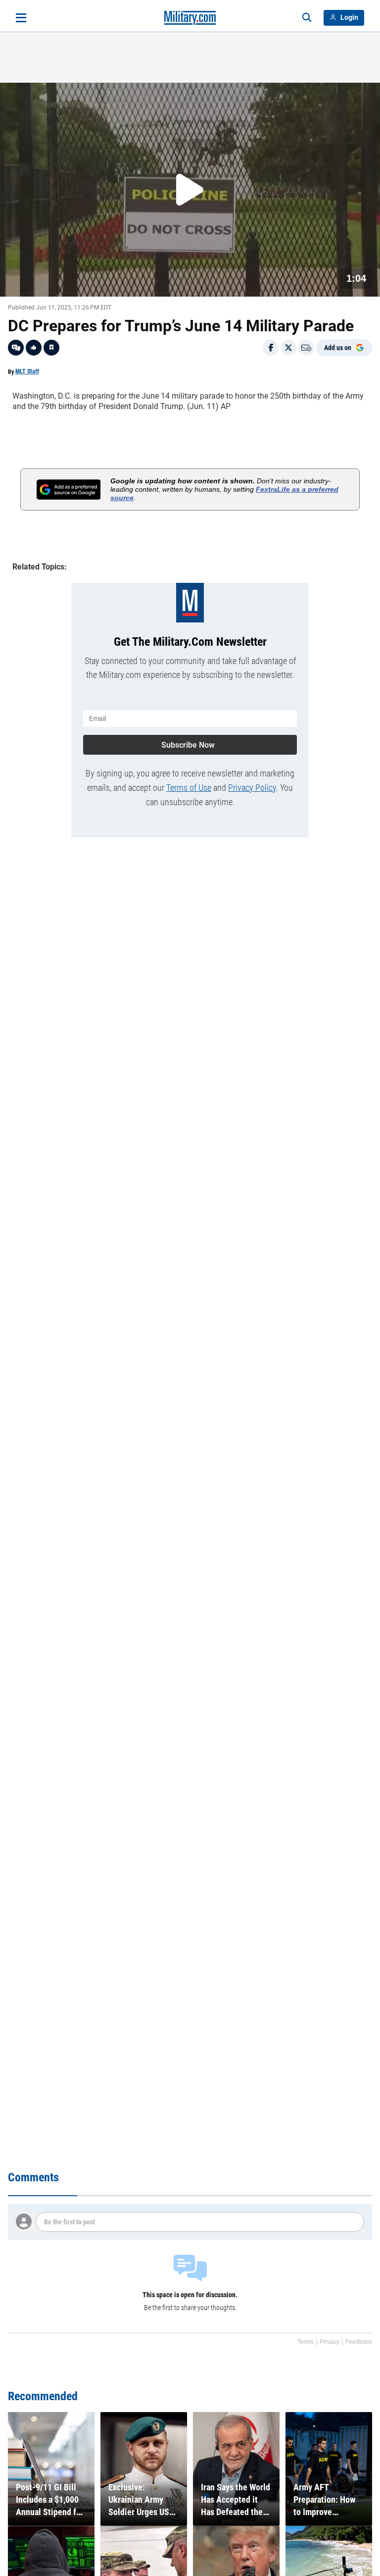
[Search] (307, 18)
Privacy (330, 2342)
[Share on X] (288, 348)
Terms (306, 2342)
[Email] (306, 348)
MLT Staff (27, 371)
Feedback (359, 2342)
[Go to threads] (16, 348)
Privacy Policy (252, 788)
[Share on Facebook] (271, 348)
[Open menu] (21, 18)
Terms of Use (189, 788)
